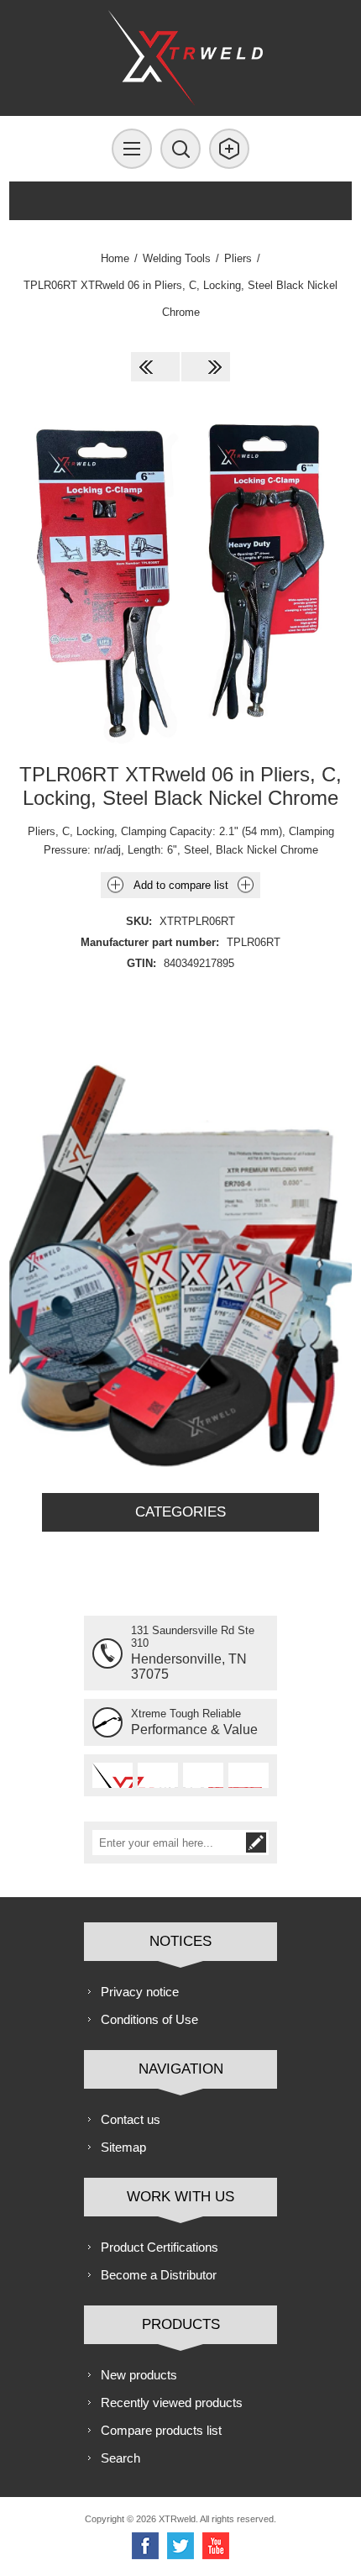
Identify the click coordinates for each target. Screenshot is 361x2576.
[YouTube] (216, 2546)
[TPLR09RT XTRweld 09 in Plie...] (206, 367)
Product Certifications (160, 2247)
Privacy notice (140, 1992)
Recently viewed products (172, 2403)
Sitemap (123, 2147)
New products (139, 2375)
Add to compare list (181, 885)
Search (120, 2458)
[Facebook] (145, 2546)
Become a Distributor (159, 2275)
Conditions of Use (149, 2019)
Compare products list (161, 2430)
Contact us (131, 2119)
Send (256, 1843)
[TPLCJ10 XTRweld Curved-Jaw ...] (155, 367)
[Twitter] (180, 2546)
